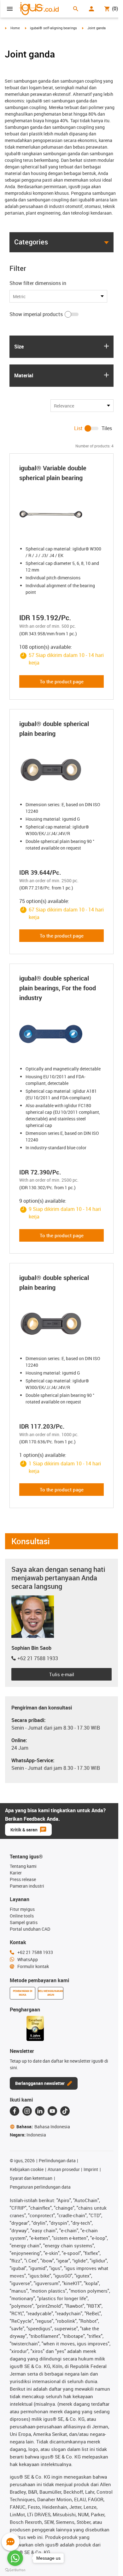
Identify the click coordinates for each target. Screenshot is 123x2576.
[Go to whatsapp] (15, 2558)
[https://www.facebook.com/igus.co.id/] (15, 2111)
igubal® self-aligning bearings (53, 28)
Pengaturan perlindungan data (40, 2187)
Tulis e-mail (62, 1674)
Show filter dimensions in (38, 283)
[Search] (76, 9)
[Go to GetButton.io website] (15, 2570)
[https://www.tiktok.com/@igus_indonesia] (65, 2111)
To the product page (62, 681)
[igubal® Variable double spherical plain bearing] (61, 514)
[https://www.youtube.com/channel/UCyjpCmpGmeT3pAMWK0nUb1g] (52, 2111)
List (78, 428)
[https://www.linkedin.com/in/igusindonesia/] (40, 2111)
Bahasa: (43, 2127)
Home (15, 28)
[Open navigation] (10, 9)
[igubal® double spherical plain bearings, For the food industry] (61, 1034)
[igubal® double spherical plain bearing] (61, 770)
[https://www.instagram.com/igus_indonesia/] (27, 2111)
